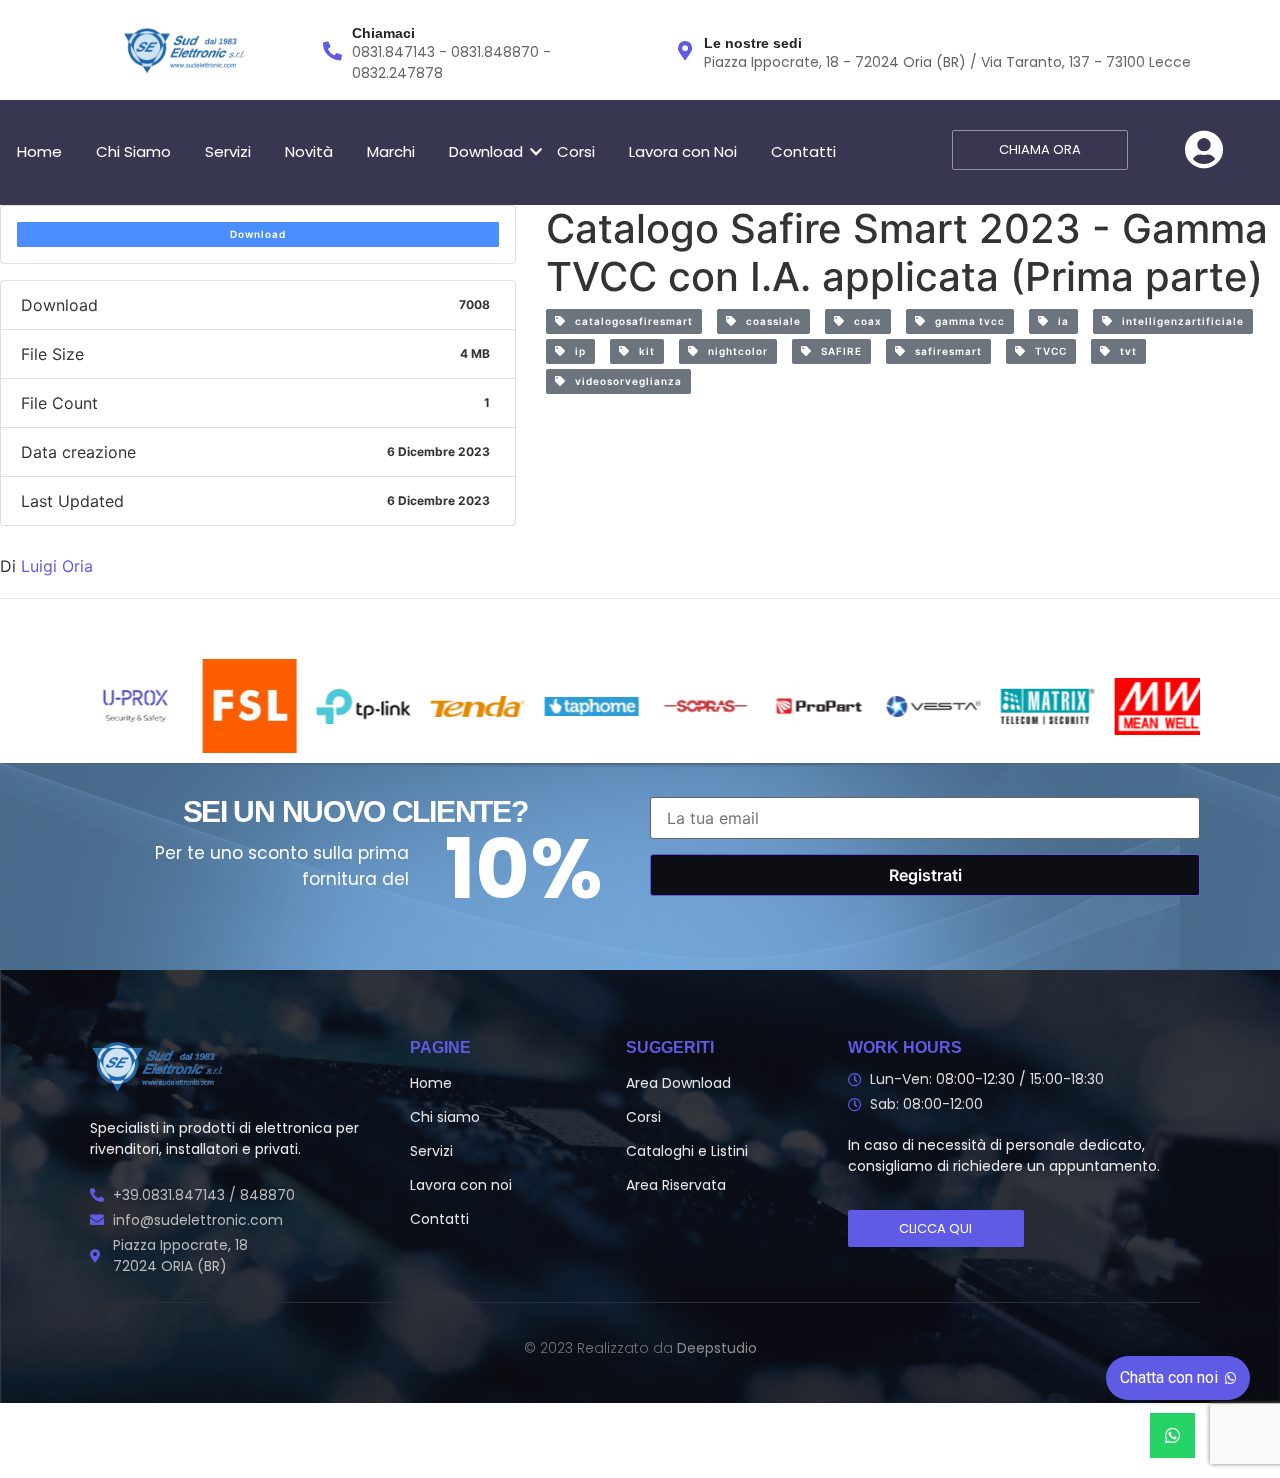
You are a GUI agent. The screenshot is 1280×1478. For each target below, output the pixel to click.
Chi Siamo (133, 151)
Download (486, 151)
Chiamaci (383, 33)
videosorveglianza (624, 381)
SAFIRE (837, 351)
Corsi (576, 151)
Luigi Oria (57, 566)
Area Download (678, 1083)
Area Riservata (676, 1185)
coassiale (769, 321)
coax (863, 321)
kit (642, 351)
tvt (1124, 351)
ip (576, 351)
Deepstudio (717, 1348)
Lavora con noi (461, 1185)
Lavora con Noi (683, 151)
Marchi (391, 151)
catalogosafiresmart (629, 321)
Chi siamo (445, 1117)
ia (1059, 321)
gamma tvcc (965, 321)
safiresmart (944, 351)
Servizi (228, 151)
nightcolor (733, 351)
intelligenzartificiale (1178, 321)
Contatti (803, 151)
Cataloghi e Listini (687, 1151)
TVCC (1046, 351)
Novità (309, 151)
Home (39, 151)
